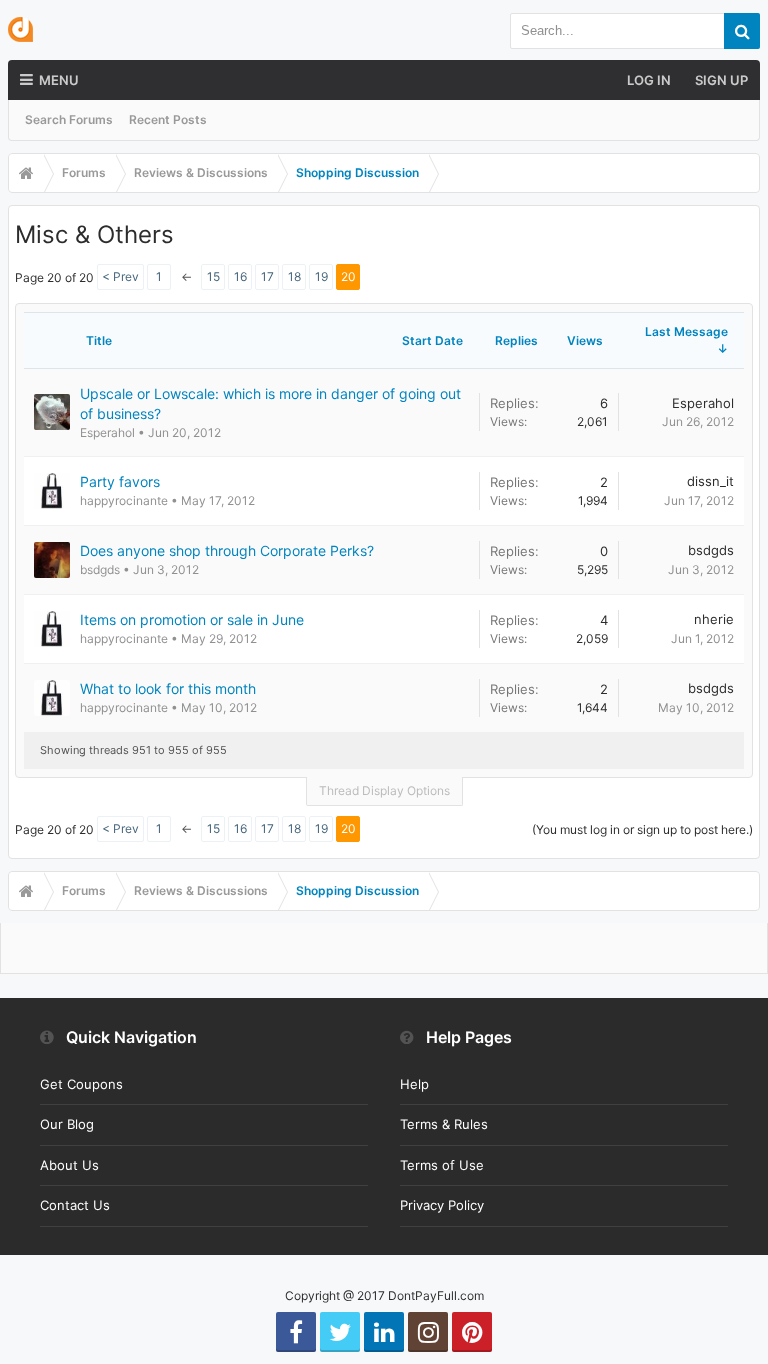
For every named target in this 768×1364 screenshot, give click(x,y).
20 (348, 276)
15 (213, 276)
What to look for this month (168, 688)
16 (240, 276)
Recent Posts (168, 119)
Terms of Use (442, 1165)
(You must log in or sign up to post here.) (642, 829)
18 (294, 276)
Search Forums (69, 119)
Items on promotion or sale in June (192, 619)
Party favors (120, 481)
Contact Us (75, 1205)
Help (414, 1084)
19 (321, 276)
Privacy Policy (442, 1205)
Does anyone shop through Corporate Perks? (227, 550)
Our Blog (67, 1124)
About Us (69, 1165)
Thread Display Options (384, 790)
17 (267, 276)
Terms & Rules (444, 1124)
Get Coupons (81, 1084)
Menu (59, 80)
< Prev (120, 276)
